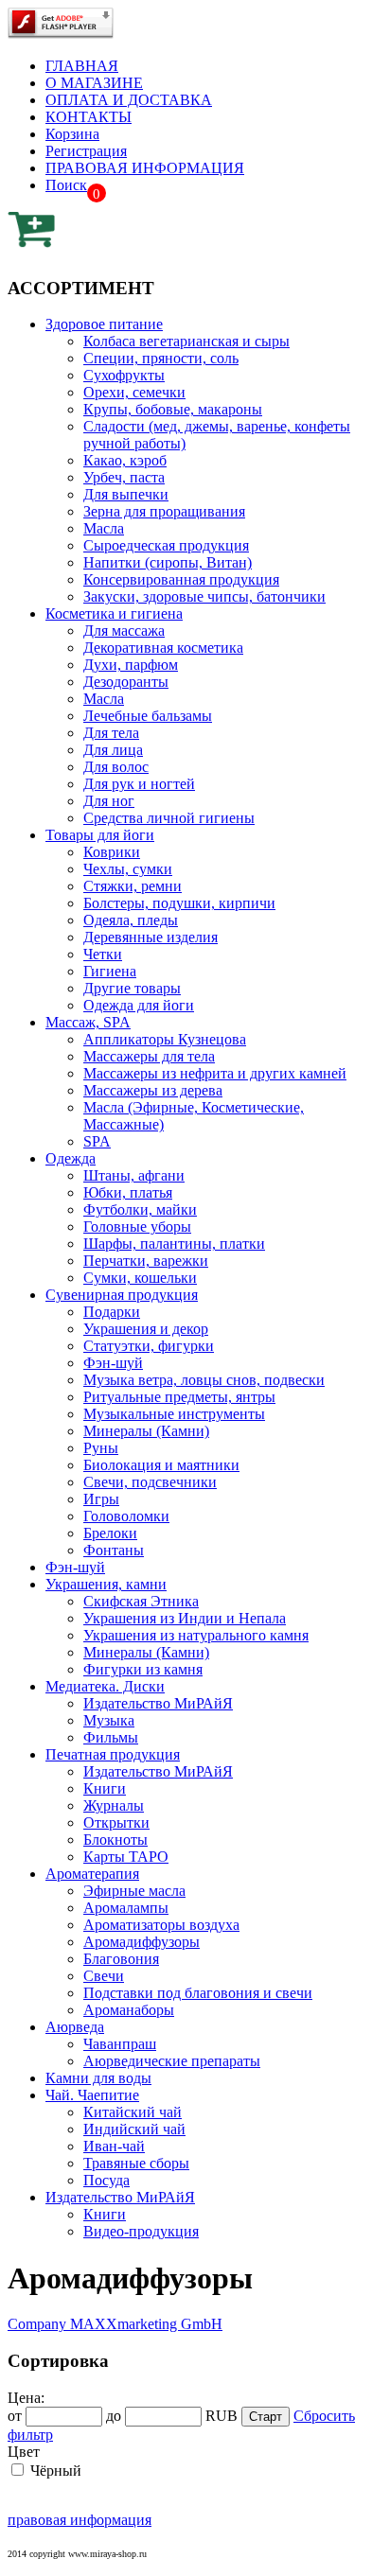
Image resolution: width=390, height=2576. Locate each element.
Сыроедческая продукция (166, 545)
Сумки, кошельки (140, 1278)
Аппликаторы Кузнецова (165, 1039)
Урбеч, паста (124, 477)
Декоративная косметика (163, 648)
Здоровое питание (104, 324)
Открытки (116, 1822)
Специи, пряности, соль (161, 358)
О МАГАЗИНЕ (94, 83)
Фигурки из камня (143, 1669)
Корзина (72, 134)
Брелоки (110, 1533)
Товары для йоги (100, 835)
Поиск (66, 185)
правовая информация (80, 2520)
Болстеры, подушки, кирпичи (179, 903)
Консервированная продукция (181, 579)
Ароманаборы (129, 2010)
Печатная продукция (113, 1754)
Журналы (114, 1805)
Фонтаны (114, 1550)
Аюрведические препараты (172, 2061)
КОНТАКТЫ (89, 117)
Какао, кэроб (125, 460)
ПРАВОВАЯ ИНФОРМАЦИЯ (145, 168)
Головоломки (126, 1516)
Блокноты (115, 1840)
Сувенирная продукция (122, 1295)
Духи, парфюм (131, 665)
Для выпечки (126, 494)
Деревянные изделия (151, 937)
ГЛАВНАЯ (82, 66)
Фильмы (111, 1737)
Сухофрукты (124, 375)
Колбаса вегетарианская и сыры (186, 341)
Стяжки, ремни (133, 886)
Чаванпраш (120, 2044)
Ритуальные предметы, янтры (179, 1397)
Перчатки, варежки (146, 1261)
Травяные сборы (136, 2163)
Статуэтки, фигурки (149, 1346)
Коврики (112, 852)
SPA (97, 1141)
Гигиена (110, 971)
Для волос (116, 767)
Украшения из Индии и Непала (185, 1618)
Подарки (112, 1312)
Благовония (121, 1959)
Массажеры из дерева (153, 1090)
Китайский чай (133, 2112)
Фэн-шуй (113, 1363)
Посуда (106, 2180)
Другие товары (132, 988)
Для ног (109, 801)
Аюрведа (75, 2027)
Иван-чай (114, 2146)
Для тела (111, 733)
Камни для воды (98, 2078)
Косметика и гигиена (114, 613)
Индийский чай (134, 2129)
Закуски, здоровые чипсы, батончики (204, 596)
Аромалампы (126, 1908)
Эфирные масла (134, 1891)
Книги (105, 1788)
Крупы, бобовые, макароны (173, 409)
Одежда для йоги (139, 1005)
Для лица (113, 750)
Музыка (109, 1720)
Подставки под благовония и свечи (198, 1993)
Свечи (104, 1976)
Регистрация (86, 151)
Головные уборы (137, 1227)
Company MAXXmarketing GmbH (115, 2324)
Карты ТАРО (126, 1857)
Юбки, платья (128, 1192)
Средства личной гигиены (169, 818)
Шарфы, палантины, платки (174, 1244)
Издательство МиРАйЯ (158, 1703)
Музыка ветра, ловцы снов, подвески (204, 1380)
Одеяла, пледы (131, 920)
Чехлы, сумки (128, 869)
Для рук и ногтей (139, 784)
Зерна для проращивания (164, 511)
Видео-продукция (141, 2231)
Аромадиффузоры (142, 1942)
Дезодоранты (126, 682)
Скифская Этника (141, 1601)
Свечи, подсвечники (150, 1482)
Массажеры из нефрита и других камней (215, 1073)
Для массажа (124, 631)
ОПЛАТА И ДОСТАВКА (129, 100)
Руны (101, 1448)
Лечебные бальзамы (148, 716)
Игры (101, 1499)
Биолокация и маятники (161, 1465)
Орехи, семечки (134, 392)
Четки (103, 954)
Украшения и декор (146, 1329)
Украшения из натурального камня (196, 1635)
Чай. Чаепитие (92, 2095)
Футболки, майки (140, 1209)
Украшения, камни (106, 1584)
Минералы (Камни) (146, 1431)
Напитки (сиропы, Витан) (168, 562)
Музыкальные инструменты (174, 1414)
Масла (104, 528)
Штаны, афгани (134, 1175)
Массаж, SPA (88, 1022)
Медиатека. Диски (105, 1686)
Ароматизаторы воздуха (161, 1925)
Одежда (71, 1158)
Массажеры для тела (149, 1056)
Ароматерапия (92, 1874)
